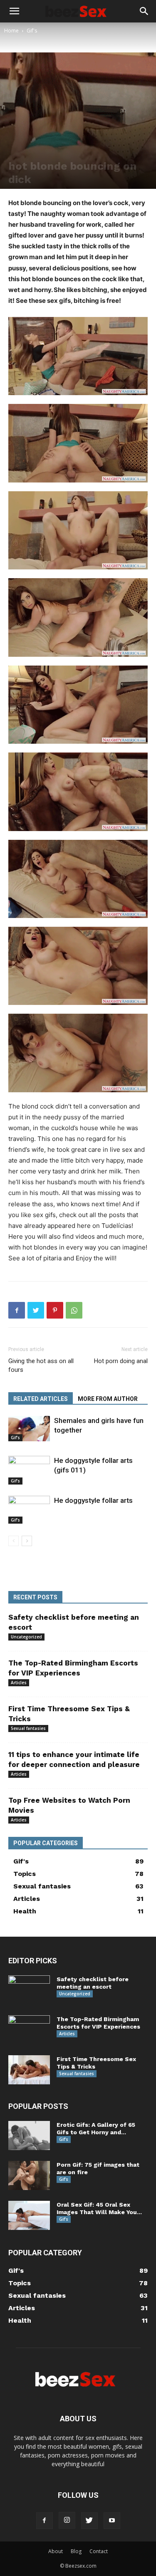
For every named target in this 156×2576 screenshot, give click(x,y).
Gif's (32, 31)
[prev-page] (14, 1541)
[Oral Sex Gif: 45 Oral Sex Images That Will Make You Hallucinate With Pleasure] (29, 2215)
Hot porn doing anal (121, 1361)
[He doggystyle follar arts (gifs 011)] (29, 1470)
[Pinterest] (55, 1310)
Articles (19, 1683)
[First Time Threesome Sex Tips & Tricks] (29, 2070)
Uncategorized (26, 1637)
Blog (76, 2551)
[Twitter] (36, 1310)
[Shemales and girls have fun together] (29, 1429)
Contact (99, 2551)
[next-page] (27, 1541)
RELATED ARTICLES (41, 1399)
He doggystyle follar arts (93, 1500)
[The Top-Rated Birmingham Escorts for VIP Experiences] (29, 2030)
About (56, 2551)
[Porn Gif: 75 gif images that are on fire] (29, 2175)
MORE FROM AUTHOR (108, 1399)
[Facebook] (17, 1310)
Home (11, 31)
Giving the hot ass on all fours (41, 1365)
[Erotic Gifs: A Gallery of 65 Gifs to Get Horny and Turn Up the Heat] (29, 2136)
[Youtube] (112, 2521)
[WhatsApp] (74, 1310)
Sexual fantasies (28, 1728)
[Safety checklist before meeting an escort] (29, 1990)
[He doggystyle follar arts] (29, 1510)
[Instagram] (67, 2520)
